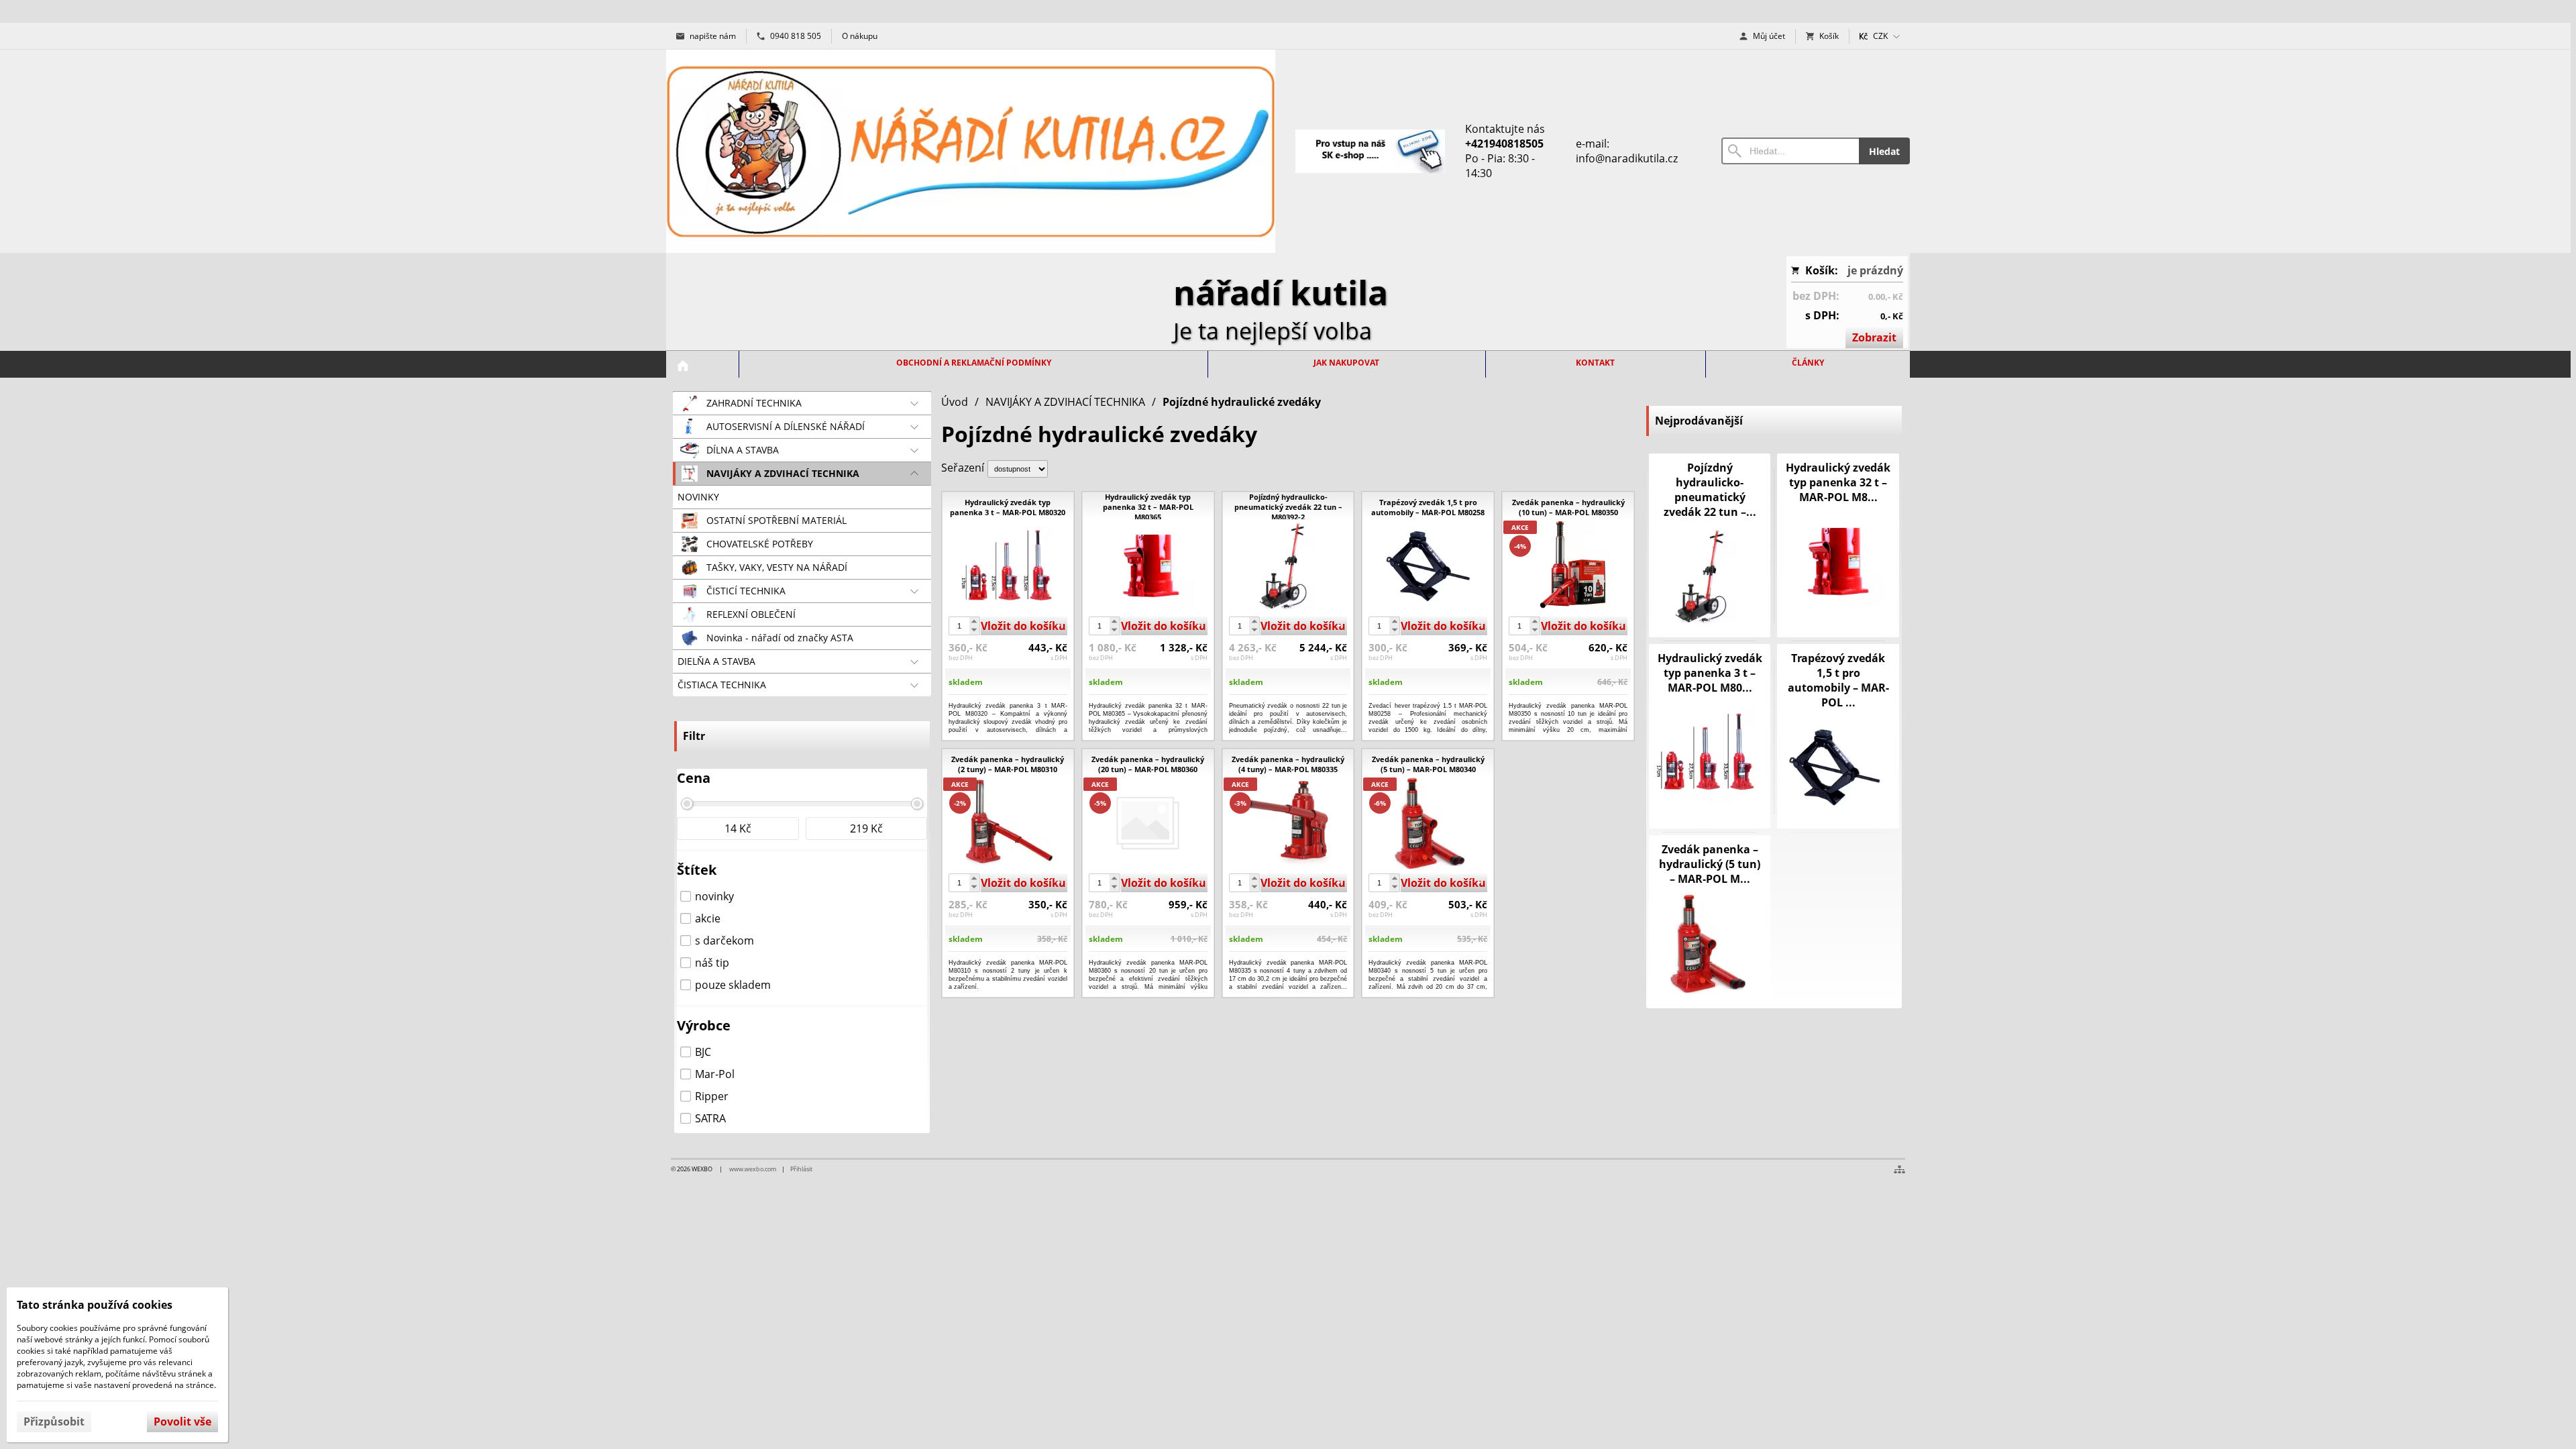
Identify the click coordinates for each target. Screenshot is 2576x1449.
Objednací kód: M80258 (1418, 730)
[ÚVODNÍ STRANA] (683, 366)
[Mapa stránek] (1899, 1169)
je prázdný (1875, 270)
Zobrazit (1874, 337)
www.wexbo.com (753, 1169)
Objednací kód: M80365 (1138, 730)
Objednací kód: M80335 (1279, 986)
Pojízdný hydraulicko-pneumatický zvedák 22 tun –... (1710, 490)
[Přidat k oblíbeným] (1051, 729)
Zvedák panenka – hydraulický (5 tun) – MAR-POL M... (1710, 864)
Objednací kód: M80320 (998, 730)
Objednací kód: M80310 (998, 986)
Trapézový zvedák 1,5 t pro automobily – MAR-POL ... (1838, 680)
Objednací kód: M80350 (1558, 730)
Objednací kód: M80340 (1418, 986)
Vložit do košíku (1023, 626)
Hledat (1884, 151)
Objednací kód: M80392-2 (1278, 730)
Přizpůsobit (54, 1421)
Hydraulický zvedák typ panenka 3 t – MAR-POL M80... (1710, 673)
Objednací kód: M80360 (1138, 986)
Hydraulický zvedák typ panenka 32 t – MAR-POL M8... (1838, 482)
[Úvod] (971, 151)
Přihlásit (801, 1169)
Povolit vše (182, 1421)
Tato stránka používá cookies (95, 1305)
